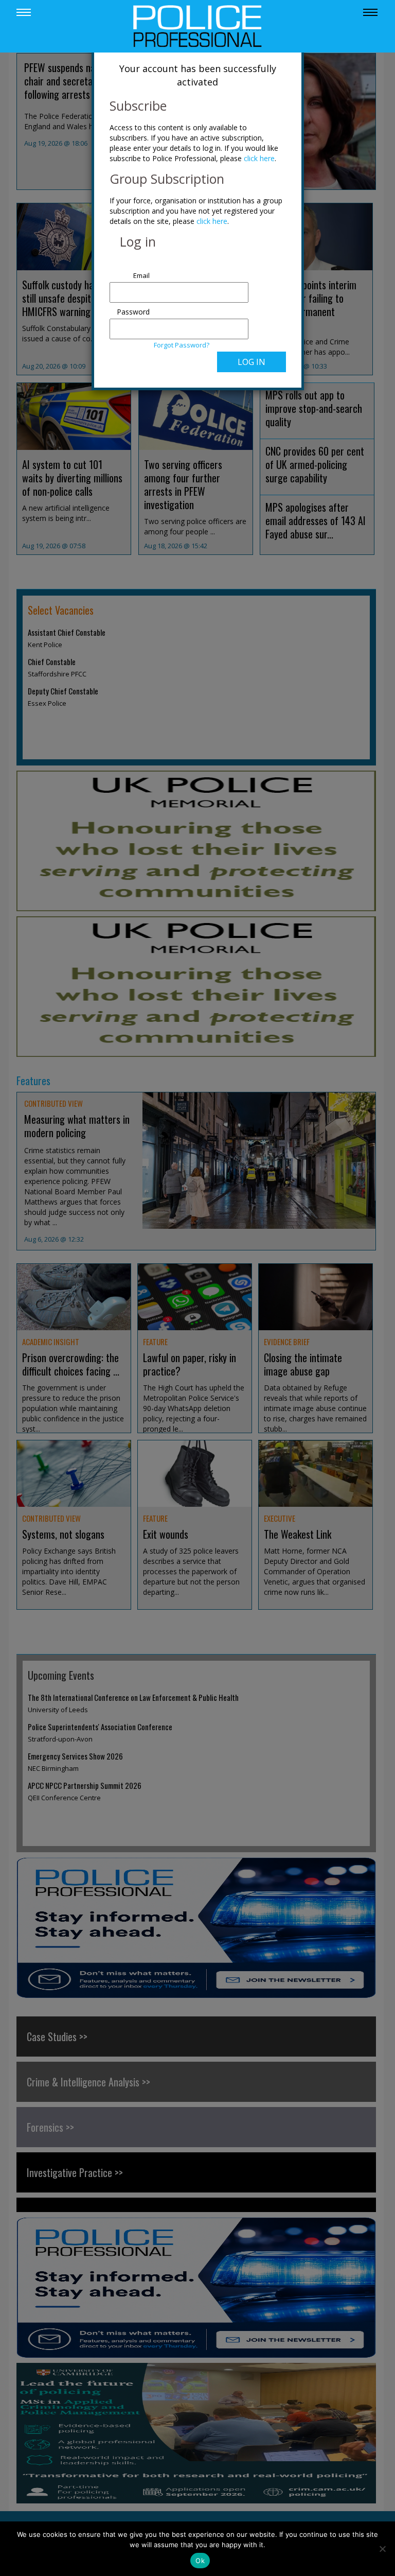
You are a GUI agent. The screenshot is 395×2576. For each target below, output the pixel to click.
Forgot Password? (182, 345)
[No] (382, 2549)
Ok (200, 2561)
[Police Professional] (197, 25)
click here (259, 158)
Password (133, 312)
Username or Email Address (131, 270)
